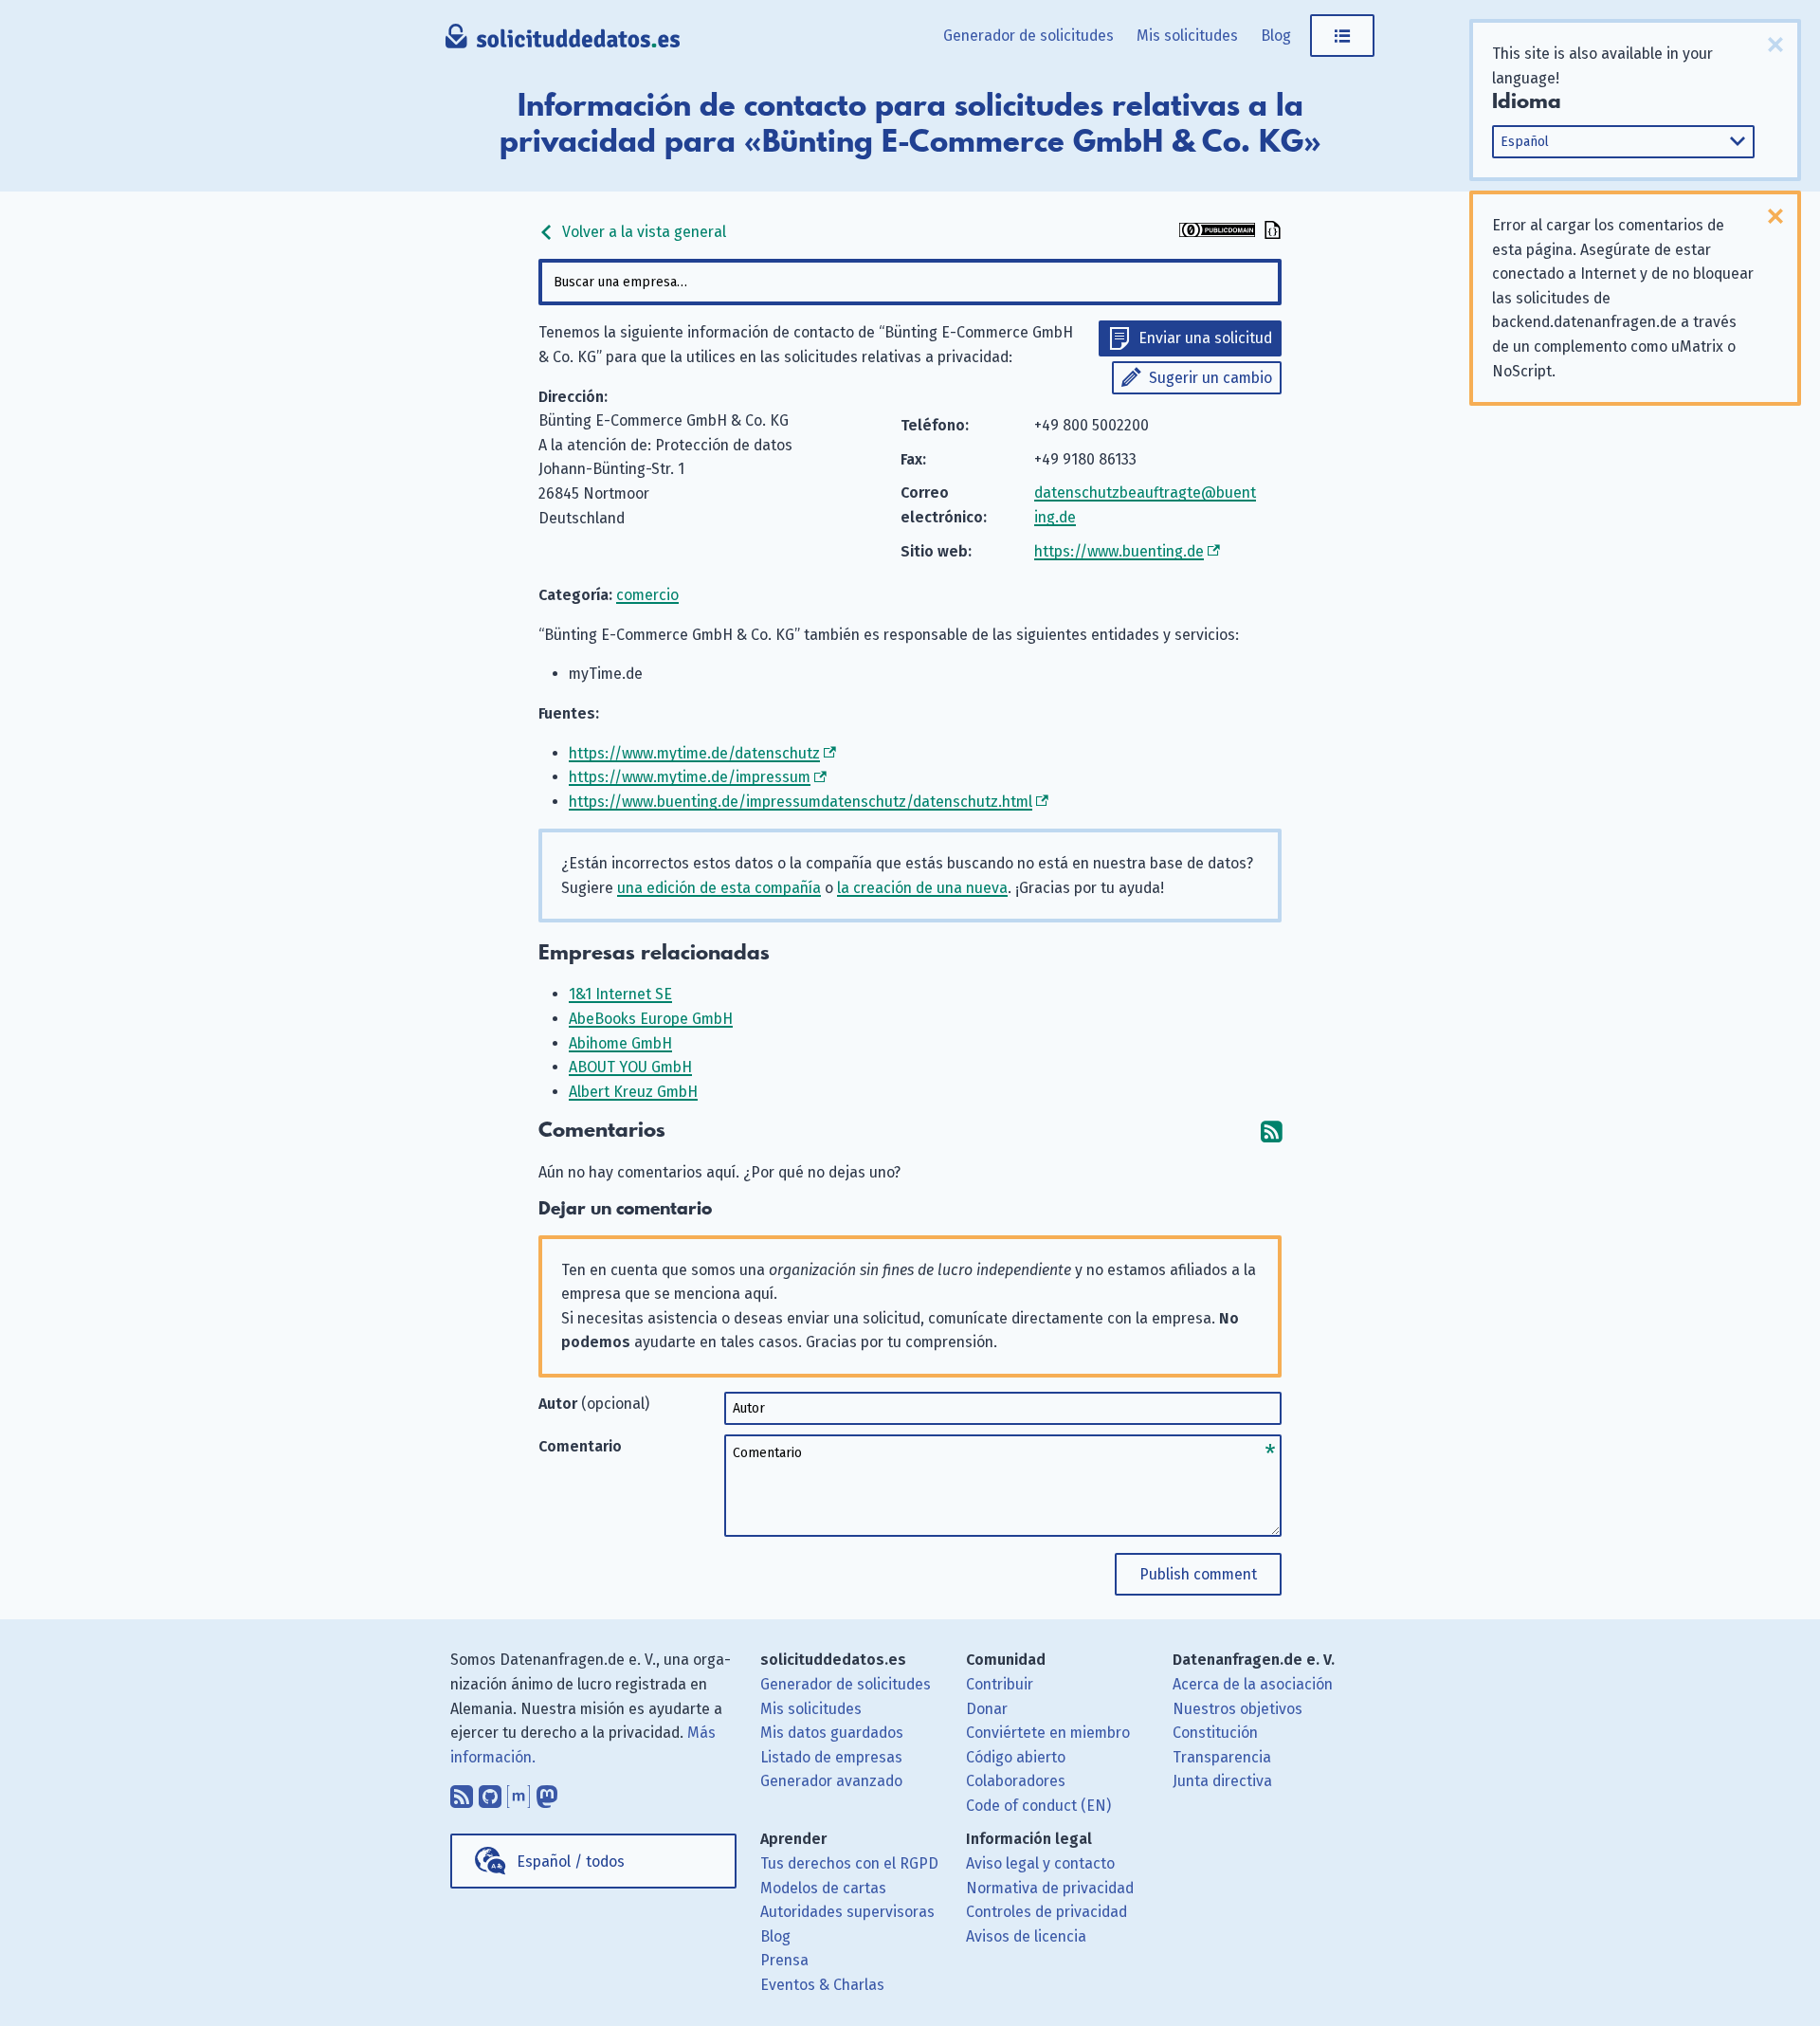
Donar (987, 1709)
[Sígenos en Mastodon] (547, 1792)
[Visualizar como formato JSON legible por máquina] (1270, 232)
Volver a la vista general (642, 232)
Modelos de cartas (823, 1888)
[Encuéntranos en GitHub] (490, 1792)
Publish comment (1198, 1574)
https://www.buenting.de (1119, 551)
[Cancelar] (1775, 45)
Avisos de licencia (1026, 1936)
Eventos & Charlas (822, 1985)
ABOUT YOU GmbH (630, 1067)
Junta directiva (1222, 1781)
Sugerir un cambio (1210, 378)
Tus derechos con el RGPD (849, 1863)
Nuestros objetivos (1238, 1709)
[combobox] (910, 282)
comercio (647, 595)
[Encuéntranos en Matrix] (519, 1792)
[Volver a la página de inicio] (563, 43)
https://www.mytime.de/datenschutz (694, 753)
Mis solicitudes (1187, 36)
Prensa (784, 1960)
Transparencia (1222, 1757)
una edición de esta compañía (719, 888)
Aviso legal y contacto (1040, 1863)
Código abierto (1016, 1757)
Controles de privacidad (1046, 1912)
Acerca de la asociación (1253, 1684)
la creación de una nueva (922, 888)
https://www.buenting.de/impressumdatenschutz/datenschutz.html (801, 802)
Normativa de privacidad (1050, 1888)
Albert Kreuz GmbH (633, 1092)
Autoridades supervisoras (847, 1912)
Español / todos (571, 1862)
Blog (1276, 36)
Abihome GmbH (620, 1043)
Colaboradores (1016, 1781)
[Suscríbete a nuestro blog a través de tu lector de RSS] (462, 1792)
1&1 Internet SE (620, 994)
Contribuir (1000, 1684)
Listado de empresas (831, 1757)
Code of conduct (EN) (1038, 1806)
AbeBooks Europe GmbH (651, 1019)
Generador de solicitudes (1028, 36)
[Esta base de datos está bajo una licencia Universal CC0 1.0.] (1217, 232)
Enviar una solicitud (1205, 338)
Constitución (1215, 1733)
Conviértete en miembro (1048, 1733)
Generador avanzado (831, 1781)
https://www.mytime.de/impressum (690, 777)
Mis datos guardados (832, 1733)
